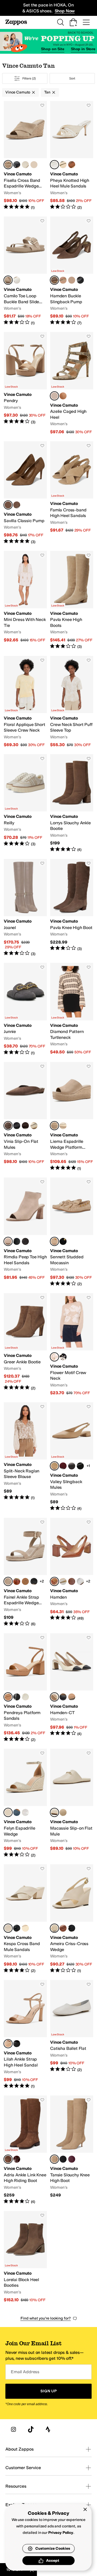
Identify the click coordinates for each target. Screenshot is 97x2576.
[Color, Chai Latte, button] (63, 280)
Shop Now (65, 11)
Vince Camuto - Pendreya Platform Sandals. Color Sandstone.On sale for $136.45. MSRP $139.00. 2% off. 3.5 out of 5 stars (25, 1688)
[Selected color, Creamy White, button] (54, 1697)
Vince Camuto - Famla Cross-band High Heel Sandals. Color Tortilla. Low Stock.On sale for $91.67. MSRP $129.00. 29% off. (72, 493)
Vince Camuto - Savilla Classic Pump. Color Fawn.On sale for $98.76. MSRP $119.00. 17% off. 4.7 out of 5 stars (25, 493)
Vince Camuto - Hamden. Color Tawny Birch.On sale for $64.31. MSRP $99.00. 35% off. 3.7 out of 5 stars (72, 1572)
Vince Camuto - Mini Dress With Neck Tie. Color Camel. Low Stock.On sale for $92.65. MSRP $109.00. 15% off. (25, 600)
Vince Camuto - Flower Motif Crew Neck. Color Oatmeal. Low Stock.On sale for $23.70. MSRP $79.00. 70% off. (72, 1345)
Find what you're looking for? (46, 2318)
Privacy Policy (61, 2533)
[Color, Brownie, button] (25, 1126)
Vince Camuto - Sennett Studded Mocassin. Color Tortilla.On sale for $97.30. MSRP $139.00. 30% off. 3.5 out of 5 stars (72, 1232)
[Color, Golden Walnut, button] (72, 165)
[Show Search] (60, 22)
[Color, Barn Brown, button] (72, 1581)
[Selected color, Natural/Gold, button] (54, 396)
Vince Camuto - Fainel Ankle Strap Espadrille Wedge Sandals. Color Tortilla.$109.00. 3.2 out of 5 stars (25, 1572)
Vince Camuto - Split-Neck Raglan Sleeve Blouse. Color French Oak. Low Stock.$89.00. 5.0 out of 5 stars (25, 1457)
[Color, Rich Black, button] (63, 1357)
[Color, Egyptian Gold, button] (34, 165)
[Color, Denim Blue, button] (17, 1812)
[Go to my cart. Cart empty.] (73, 22)
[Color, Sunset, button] (17, 1581)
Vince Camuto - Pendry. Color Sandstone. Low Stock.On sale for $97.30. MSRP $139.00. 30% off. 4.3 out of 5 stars (25, 383)
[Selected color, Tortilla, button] (8, 165)
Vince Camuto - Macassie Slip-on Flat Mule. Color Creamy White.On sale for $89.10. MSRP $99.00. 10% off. (72, 1803)
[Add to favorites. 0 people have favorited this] (42, 105)
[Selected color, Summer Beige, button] (54, 1466)
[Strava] (48, 2429)
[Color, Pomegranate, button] (63, 1466)
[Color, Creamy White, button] (25, 165)
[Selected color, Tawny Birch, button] (54, 1581)
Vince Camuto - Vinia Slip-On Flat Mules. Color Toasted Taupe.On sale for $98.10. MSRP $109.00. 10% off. (25, 1117)
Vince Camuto (18, 92)
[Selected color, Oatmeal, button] (54, 1357)
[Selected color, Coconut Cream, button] (54, 165)
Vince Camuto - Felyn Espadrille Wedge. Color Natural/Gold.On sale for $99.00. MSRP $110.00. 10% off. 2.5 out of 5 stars (25, 1803)
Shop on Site (53, 49)
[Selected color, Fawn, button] (8, 505)
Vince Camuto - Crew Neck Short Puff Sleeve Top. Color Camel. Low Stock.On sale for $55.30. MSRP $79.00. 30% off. (72, 702)
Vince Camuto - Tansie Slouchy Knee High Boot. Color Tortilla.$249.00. (72, 2150)
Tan (47, 92)
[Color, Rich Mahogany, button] (17, 2159)
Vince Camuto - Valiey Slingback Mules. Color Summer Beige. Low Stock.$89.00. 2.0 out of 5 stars (72, 1457)
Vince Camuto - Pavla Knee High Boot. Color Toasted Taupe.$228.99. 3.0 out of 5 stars (72, 908)
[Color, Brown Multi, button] (25, 1241)
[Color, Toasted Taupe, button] (17, 505)
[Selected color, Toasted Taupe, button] (54, 280)
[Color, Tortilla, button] (63, 1812)
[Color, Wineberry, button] (72, 2159)
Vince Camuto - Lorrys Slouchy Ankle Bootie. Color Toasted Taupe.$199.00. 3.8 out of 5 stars (72, 803)
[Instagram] (13, 2429)
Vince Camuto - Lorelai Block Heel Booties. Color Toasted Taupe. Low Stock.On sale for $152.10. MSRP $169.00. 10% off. (25, 2257)
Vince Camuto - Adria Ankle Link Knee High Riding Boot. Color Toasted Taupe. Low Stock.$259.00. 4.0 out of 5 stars (25, 2150)
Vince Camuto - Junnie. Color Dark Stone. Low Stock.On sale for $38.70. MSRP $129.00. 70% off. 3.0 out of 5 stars (25, 1009)
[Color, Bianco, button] (17, 280)
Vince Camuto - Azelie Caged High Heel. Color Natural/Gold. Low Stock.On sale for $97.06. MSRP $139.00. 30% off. (72, 383)
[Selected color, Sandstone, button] (8, 1697)
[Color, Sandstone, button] (72, 1697)
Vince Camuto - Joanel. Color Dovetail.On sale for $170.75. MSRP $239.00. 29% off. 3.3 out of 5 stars (25, 908)
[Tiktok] (31, 2429)
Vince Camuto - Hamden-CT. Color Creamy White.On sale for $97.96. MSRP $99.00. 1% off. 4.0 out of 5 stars (72, 1688)
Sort (72, 78)
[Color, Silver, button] (80, 1581)
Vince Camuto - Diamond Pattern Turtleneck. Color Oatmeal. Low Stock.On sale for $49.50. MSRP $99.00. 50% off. (72, 1009)
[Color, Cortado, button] (63, 396)
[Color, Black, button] (17, 165)
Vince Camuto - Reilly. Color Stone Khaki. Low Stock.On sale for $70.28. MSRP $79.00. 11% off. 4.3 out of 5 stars (25, 803)
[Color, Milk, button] (25, 1697)
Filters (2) (29, 78)
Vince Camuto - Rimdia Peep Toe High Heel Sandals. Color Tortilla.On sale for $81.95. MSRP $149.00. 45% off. (25, 1232)
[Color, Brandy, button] (63, 1928)
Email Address (25, 2372)
